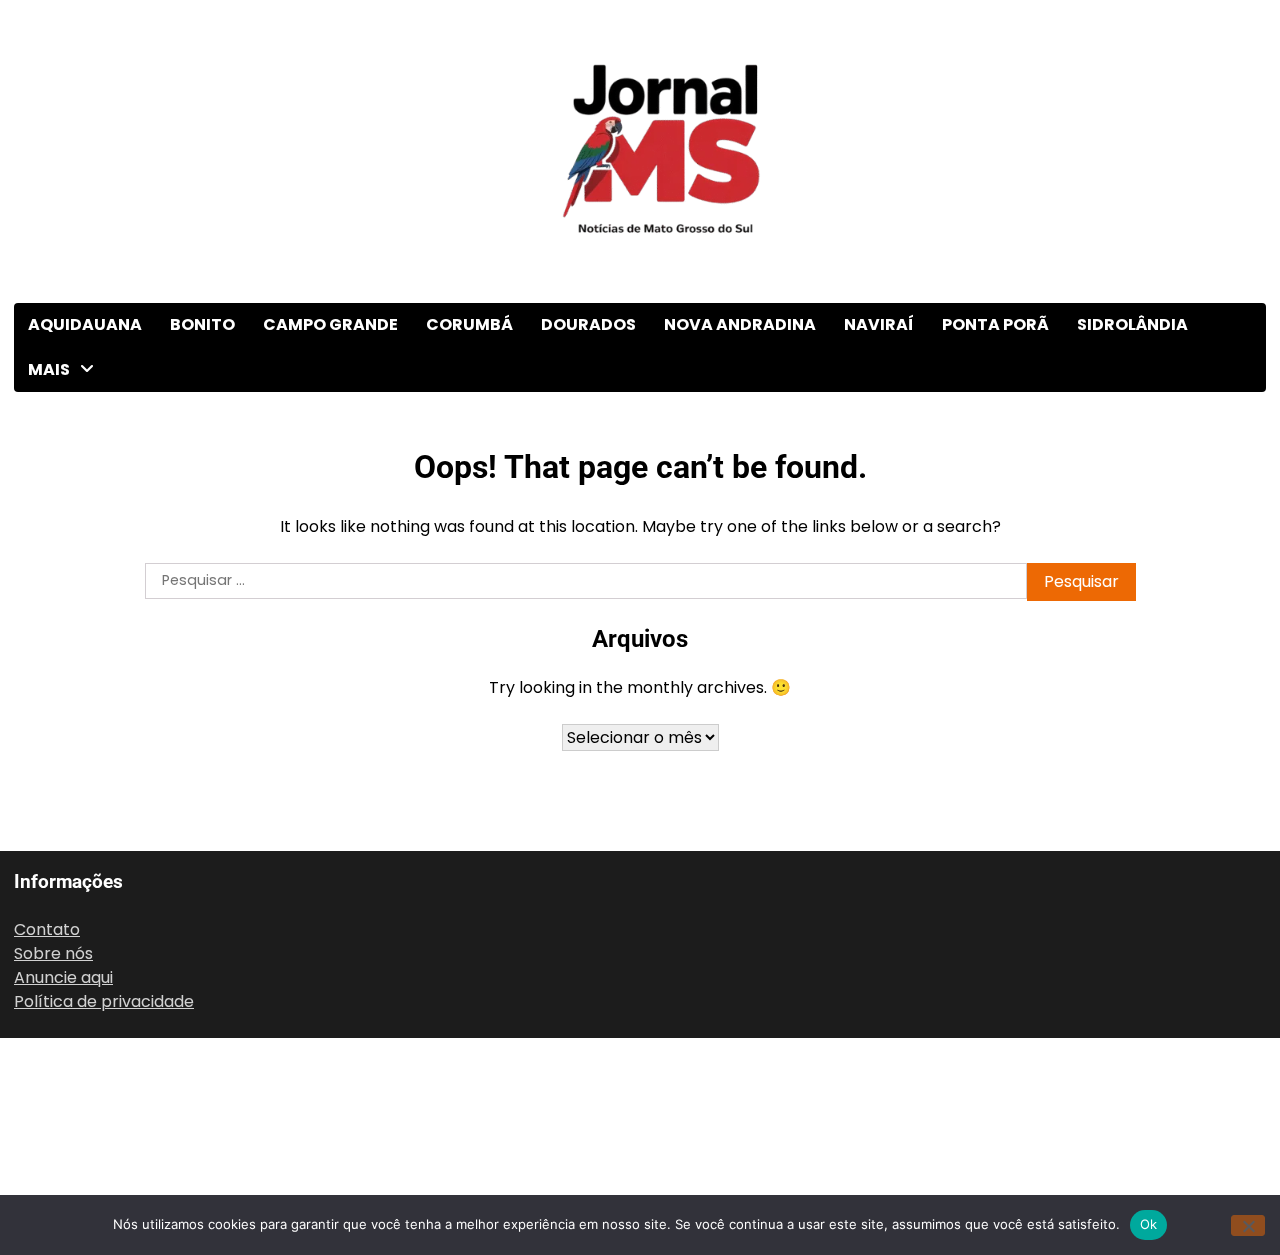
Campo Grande (330, 324)
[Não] (1248, 1225)
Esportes (65, 699)
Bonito (202, 324)
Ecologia (63, 576)
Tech (50, 1109)
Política (59, 1027)
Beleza (56, 494)
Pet (43, 986)
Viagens (61, 1191)
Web (48, 1150)
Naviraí (879, 324)
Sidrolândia (1132, 324)
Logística (65, 781)
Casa (50, 535)
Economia (69, 617)
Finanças (64, 740)
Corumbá (469, 324)
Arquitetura (75, 412)
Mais (49, 369)
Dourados (588, 324)
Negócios (66, 904)
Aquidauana (85, 324)
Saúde (54, 1068)
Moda (52, 863)
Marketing (70, 822)
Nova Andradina (740, 324)
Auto (48, 453)
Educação (68, 658)
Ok (1149, 1224)
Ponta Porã (995, 324)
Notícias (62, 945)
